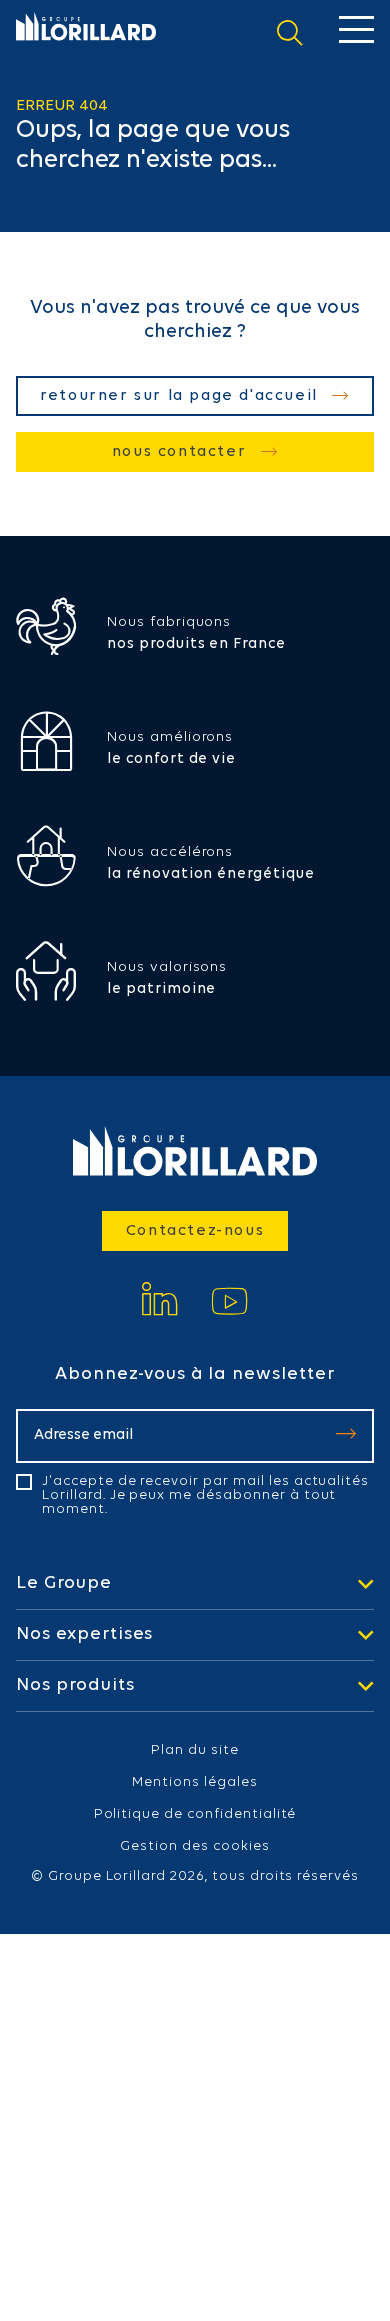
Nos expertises (84, 1635)
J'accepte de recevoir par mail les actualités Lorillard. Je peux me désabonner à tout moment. (205, 1496)
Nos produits (75, 1686)
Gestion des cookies (194, 1847)
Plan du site (195, 1751)
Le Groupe (64, 1584)
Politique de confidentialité (195, 1815)
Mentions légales (194, 1783)
